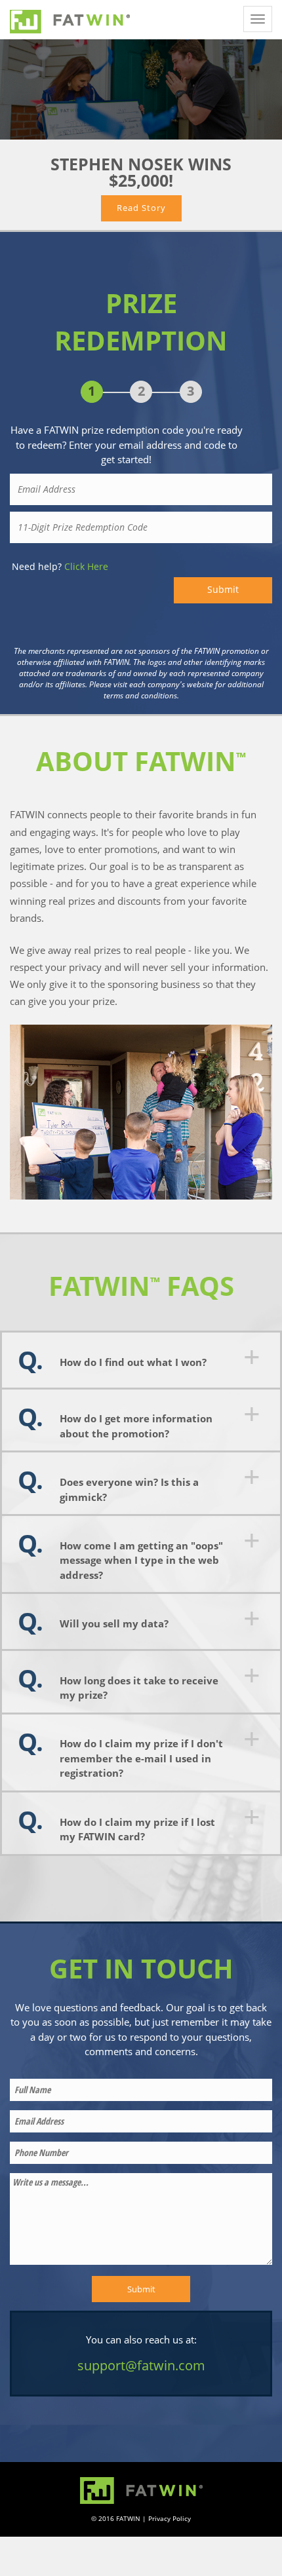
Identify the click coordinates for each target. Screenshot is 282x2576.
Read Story (141, 208)
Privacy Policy (170, 2518)
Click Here (86, 566)
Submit (141, 2289)
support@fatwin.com (141, 2365)
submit (223, 590)
